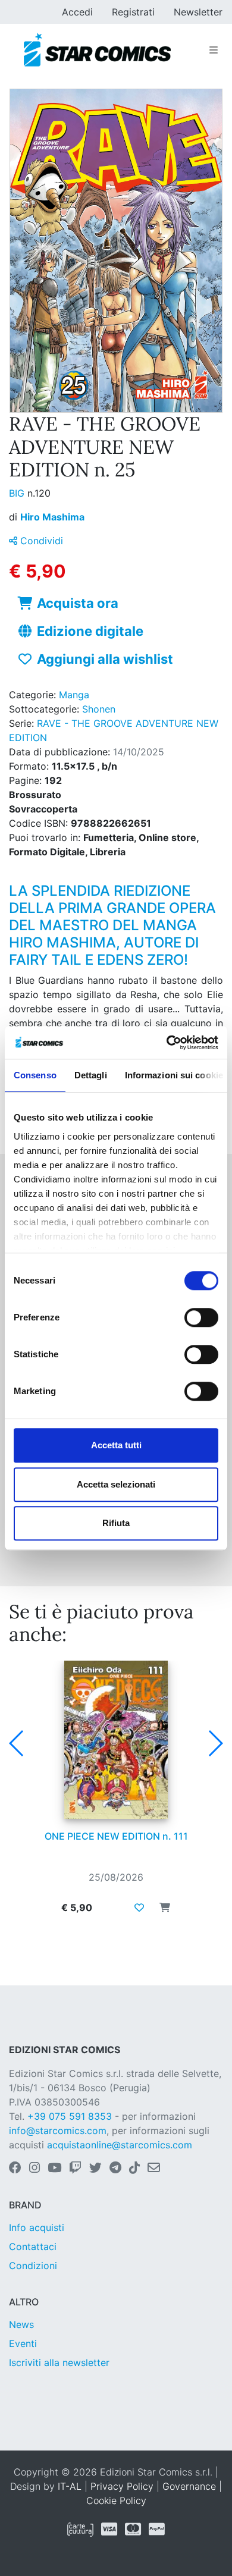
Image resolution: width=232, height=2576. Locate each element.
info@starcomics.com (58, 2131)
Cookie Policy (116, 2500)
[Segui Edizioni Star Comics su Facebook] (15, 2169)
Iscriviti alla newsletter (59, 2362)
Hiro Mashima (52, 517)
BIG (18, 493)
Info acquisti (37, 2227)
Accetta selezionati (116, 1484)
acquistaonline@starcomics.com (120, 2145)
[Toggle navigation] (214, 50)
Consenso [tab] (35, 1075)
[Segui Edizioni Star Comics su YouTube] (54, 2169)
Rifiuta (116, 1523)
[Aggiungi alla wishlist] (139, 1907)
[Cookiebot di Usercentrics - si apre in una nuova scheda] (167, 1043)
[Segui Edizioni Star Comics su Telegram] (115, 2169)
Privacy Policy (122, 2486)
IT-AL (70, 2486)
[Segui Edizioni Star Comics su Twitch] (75, 2169)
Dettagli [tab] (91, 1075)
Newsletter (198, 12)
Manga (74, 695)
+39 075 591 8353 (70, 2116)
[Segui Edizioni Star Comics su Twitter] (95, 2169)
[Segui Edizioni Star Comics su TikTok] (134, 2169)
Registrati (133, 12)
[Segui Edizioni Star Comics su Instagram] (35, 2169)
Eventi (23, 2343)
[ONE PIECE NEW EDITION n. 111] (116, 1740)
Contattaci (33, 2246)
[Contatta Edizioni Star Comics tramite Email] (154, 2169)
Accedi (77, 12)
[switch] (201, 1317)
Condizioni (33, 2266)
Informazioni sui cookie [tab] (174, 1075)
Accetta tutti (116, 1445)
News (21, 2324)
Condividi (40, 541)
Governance (189, 2486)
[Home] (97, 50)
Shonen (99, 709)
